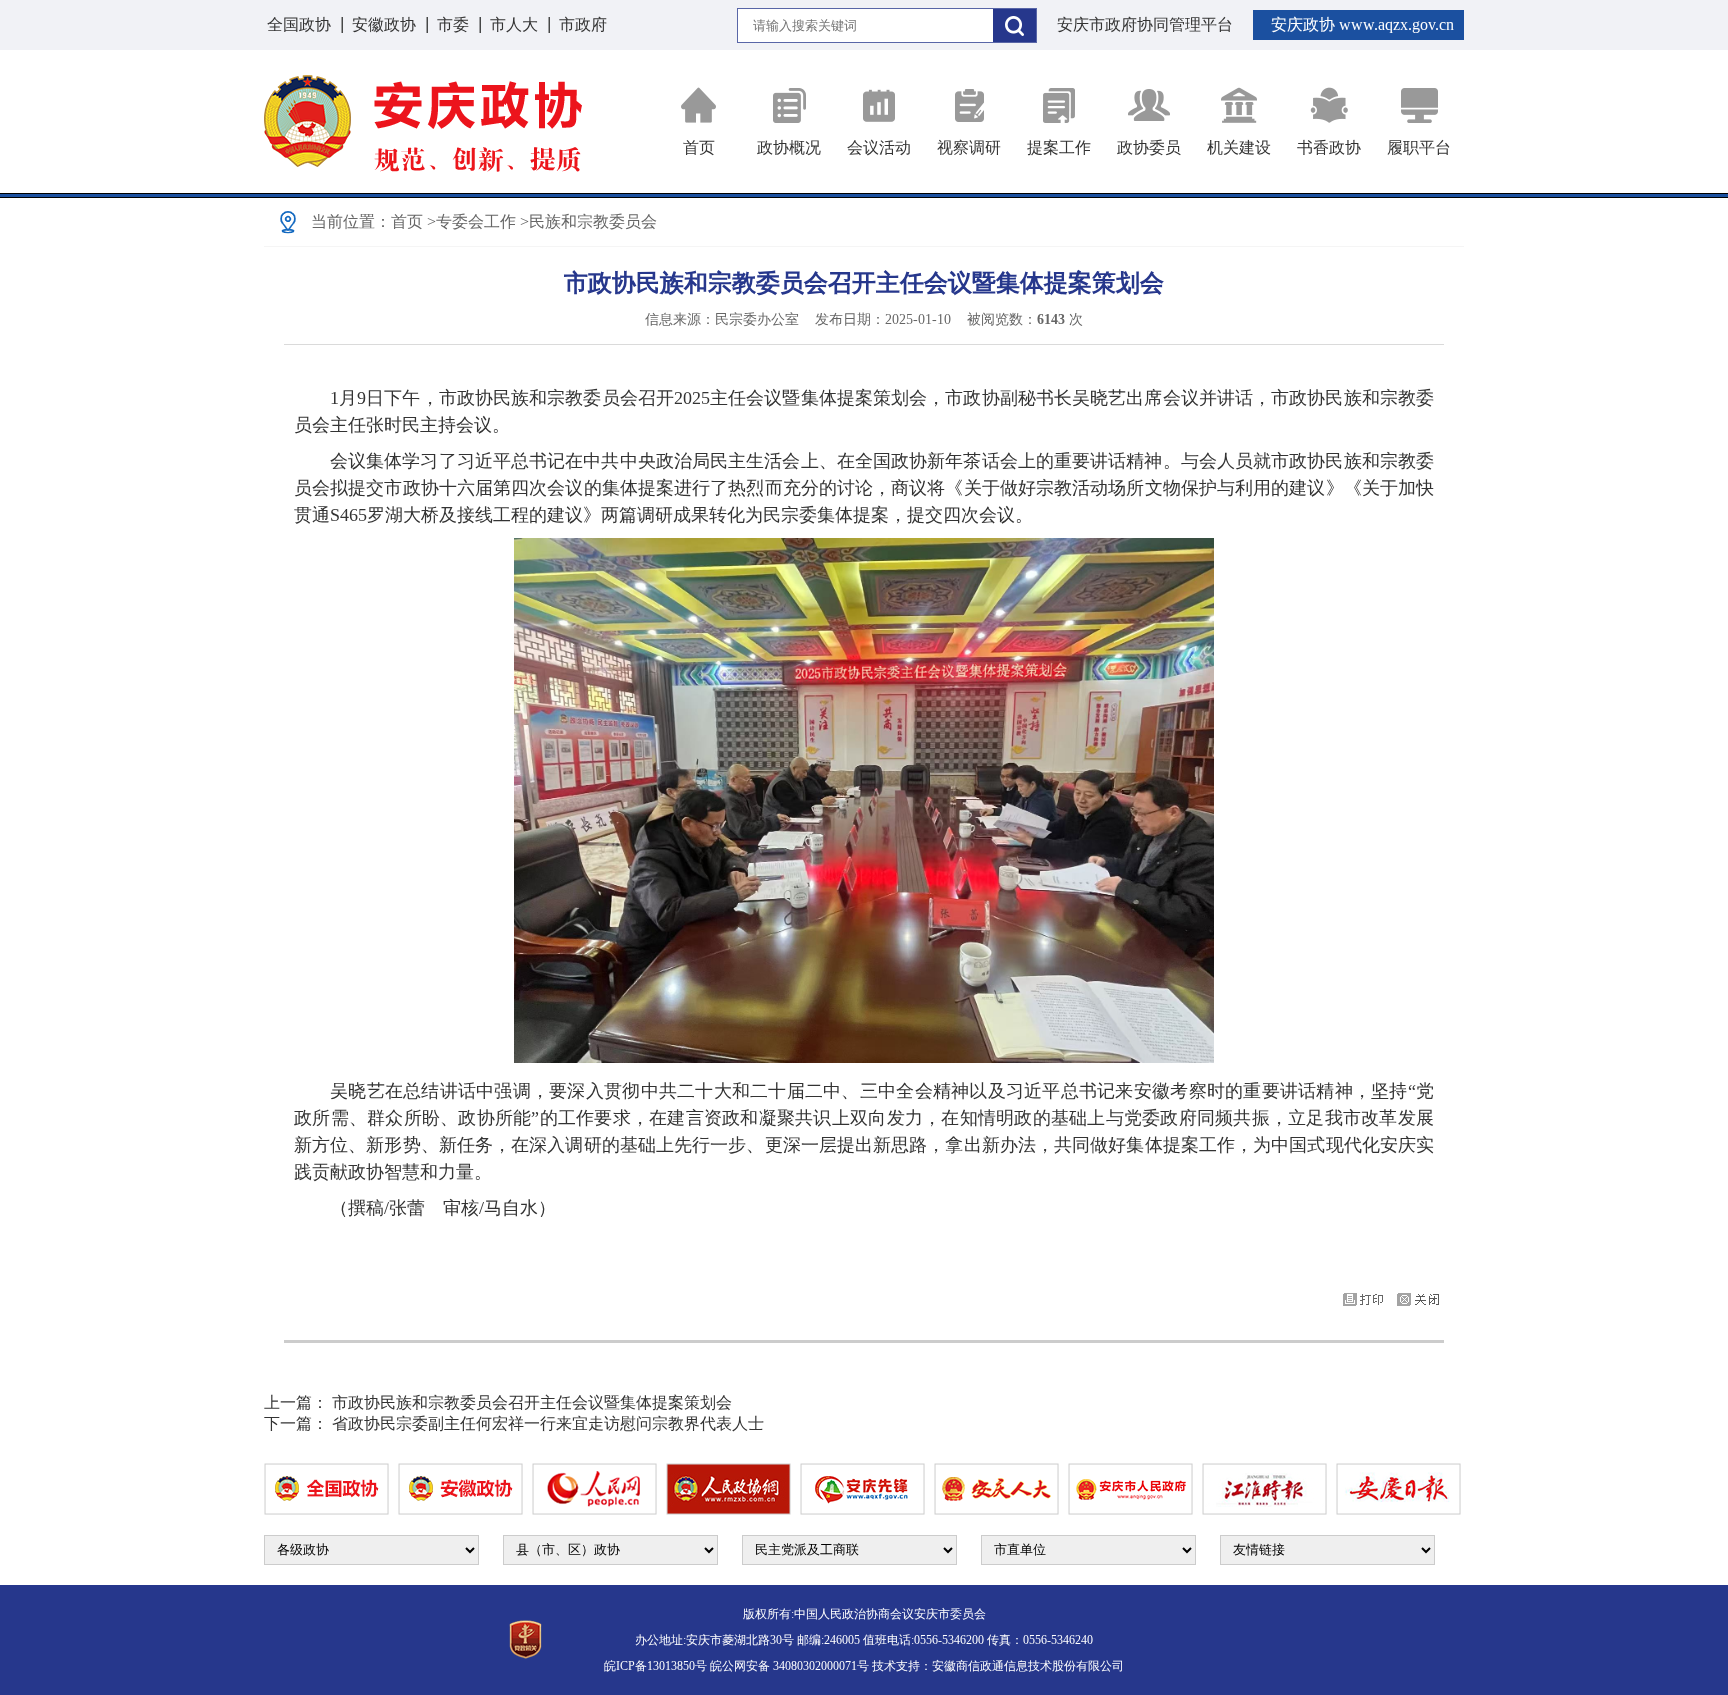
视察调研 (969, 147)
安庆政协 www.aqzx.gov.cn (1362, 24)
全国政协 (299, 24)
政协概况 (789, 147)
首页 (699, 147)
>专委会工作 (471, 221)
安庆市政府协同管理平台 (1145, 24)
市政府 (583, 24)
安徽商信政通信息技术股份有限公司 (1028, 1666)
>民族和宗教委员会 (588, 221)
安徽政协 (384, 24)
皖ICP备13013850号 (655, 1666)
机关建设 (1239, 147)
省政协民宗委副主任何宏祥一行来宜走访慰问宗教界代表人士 (548, 1423)
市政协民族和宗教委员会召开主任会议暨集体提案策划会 (532, 1402)
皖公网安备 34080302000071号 (789, 1666)
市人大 (514, 24)
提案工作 (1059, 147)
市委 (453, 24)
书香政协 (1329, 147)
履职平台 (1419, 147)
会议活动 (879, 147)
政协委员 (1149, 147)
